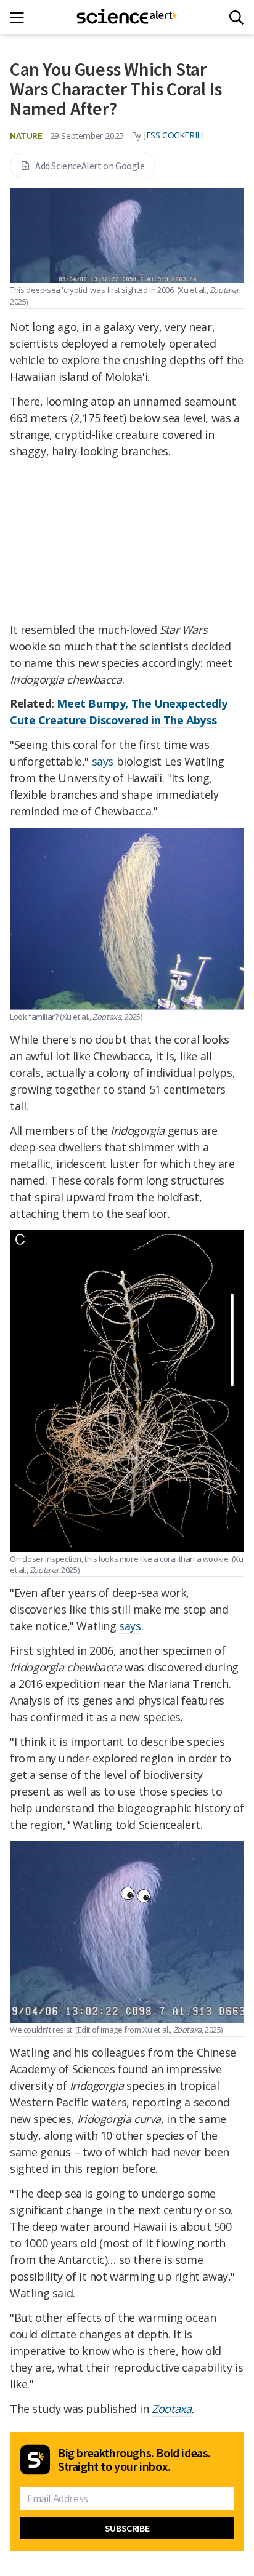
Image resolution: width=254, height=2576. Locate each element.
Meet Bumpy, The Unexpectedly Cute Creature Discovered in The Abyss (118, 712)
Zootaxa (171, 2409)
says (103, 761)
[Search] (236, 18)
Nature (26, 135)
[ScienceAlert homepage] (127, 17)
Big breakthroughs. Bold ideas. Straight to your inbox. (134, 2460)
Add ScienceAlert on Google (90, 166)
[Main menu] (21, 18)
